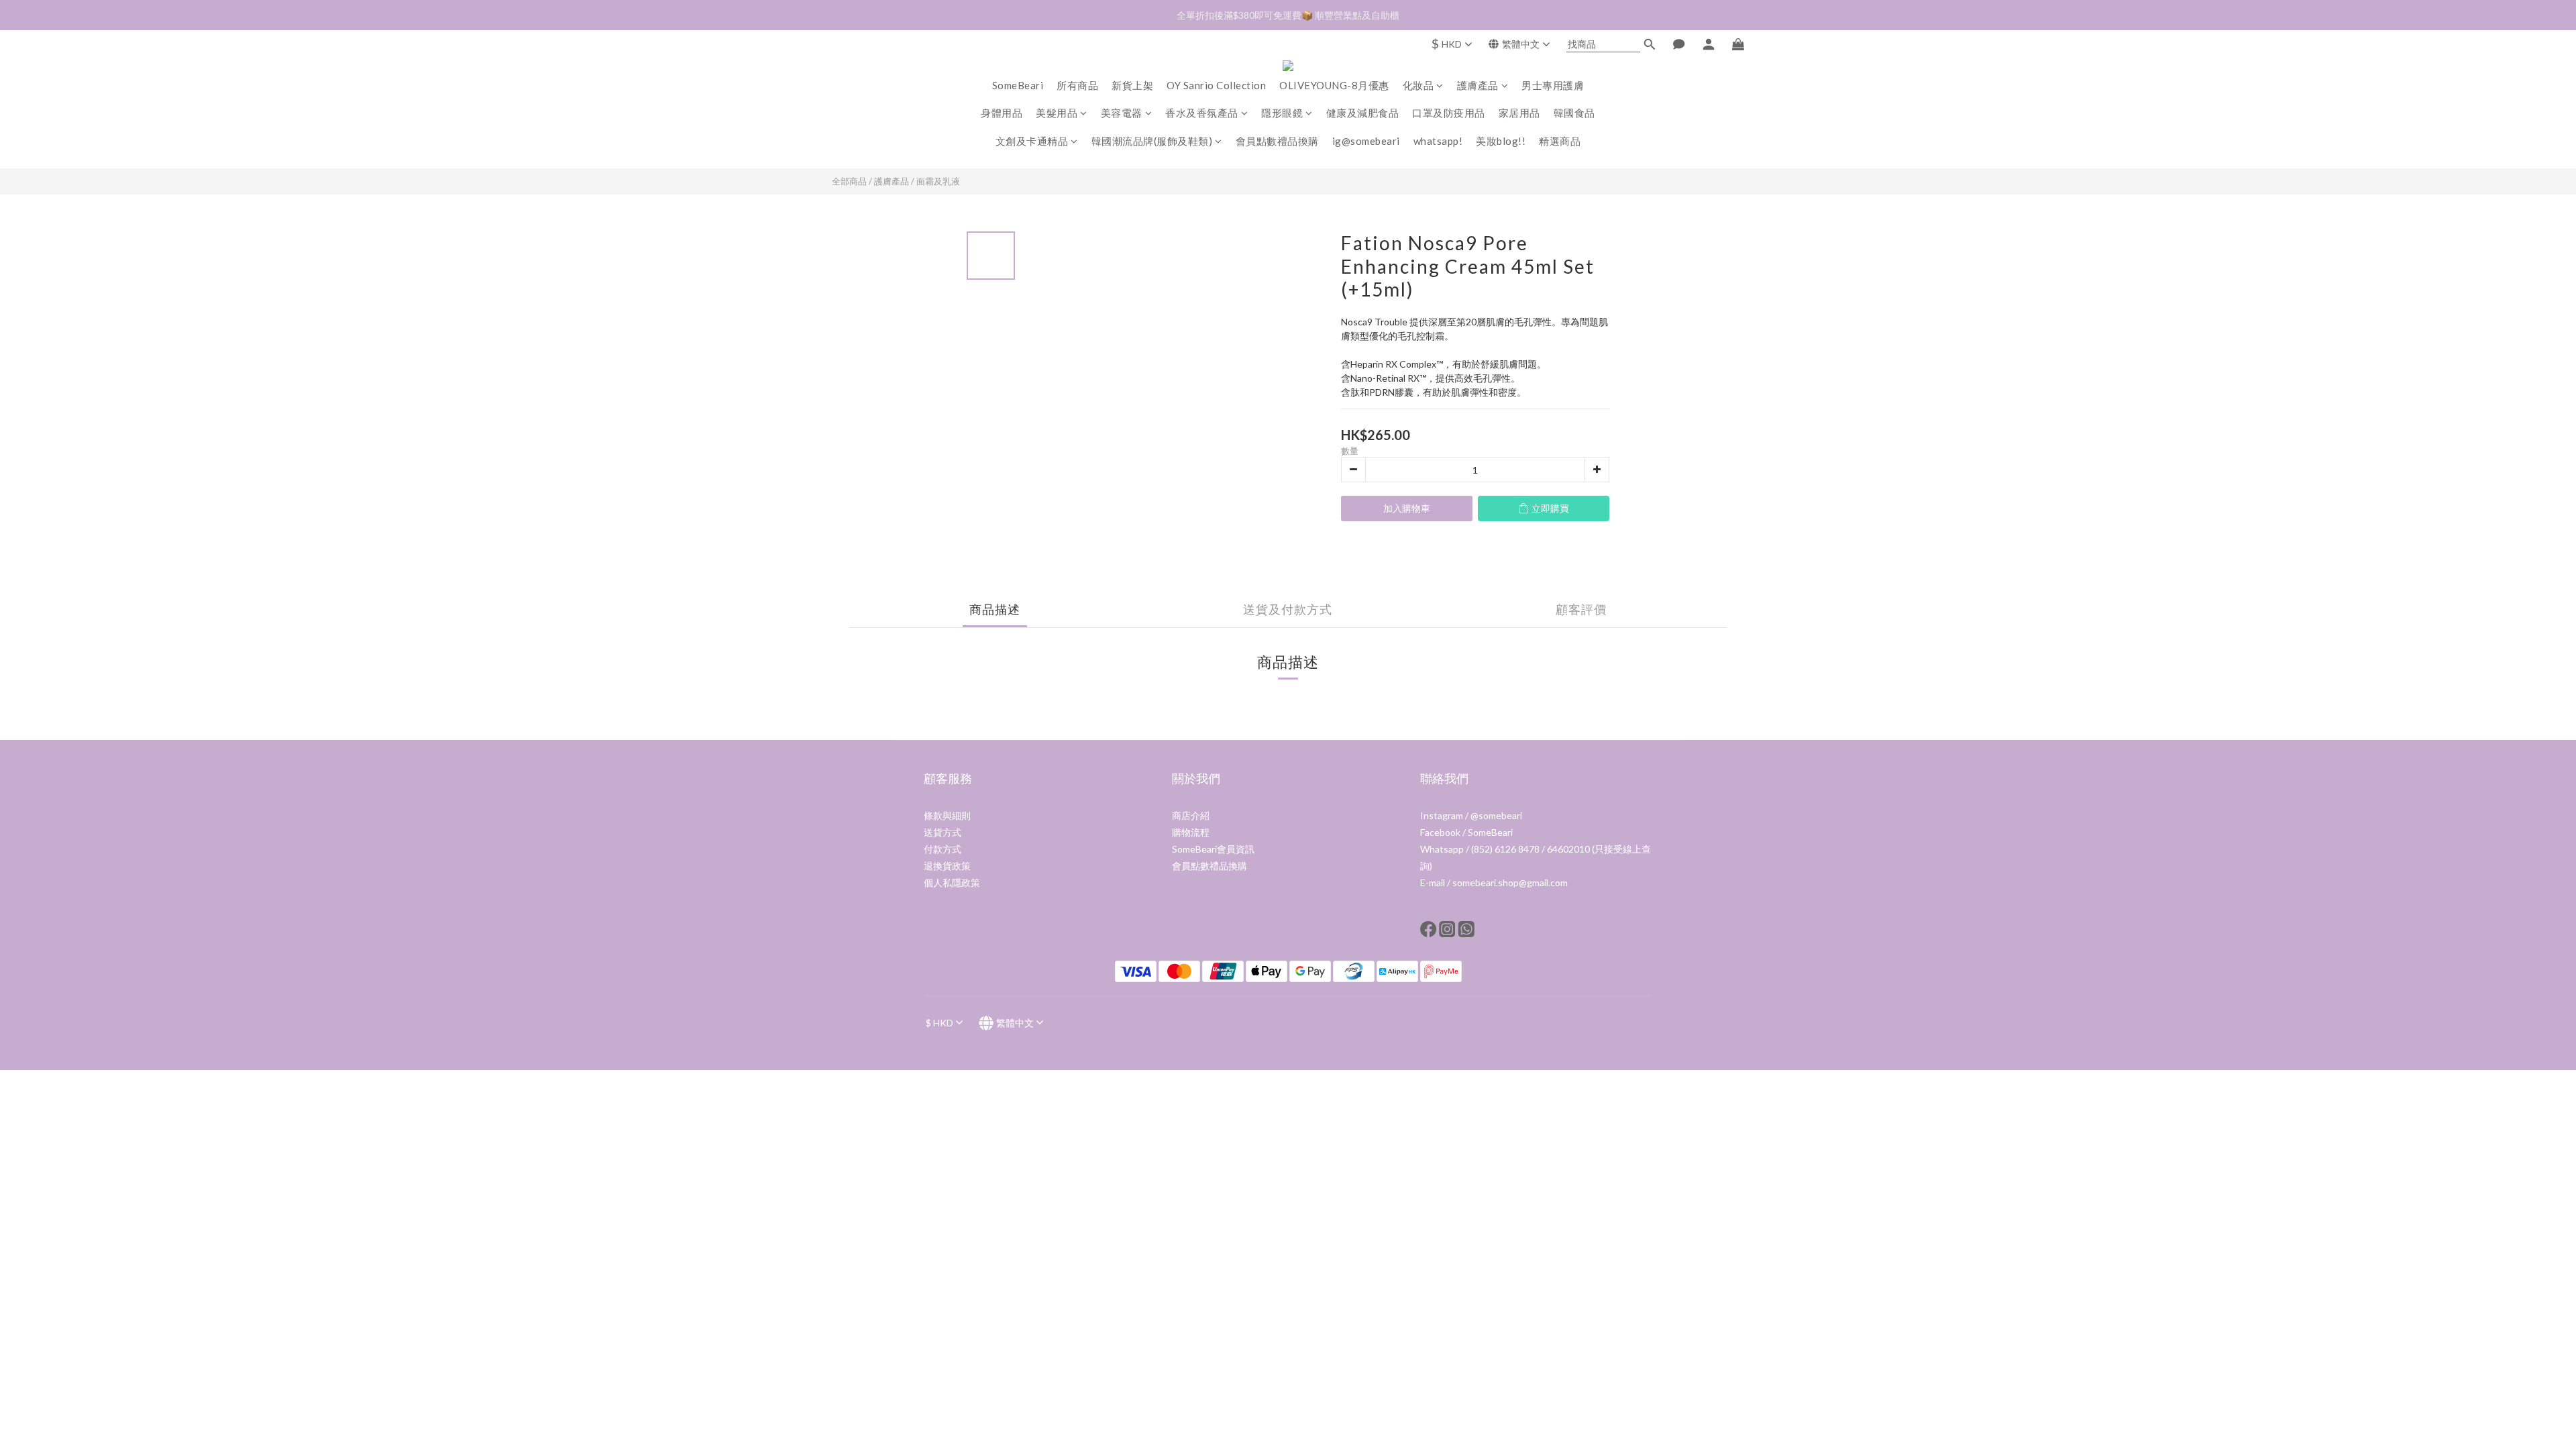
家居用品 (1519, 113)
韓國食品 (1574, 113)
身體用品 (1002, 113)
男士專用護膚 (1553, 85)
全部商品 (849, 181)
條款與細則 (947, 815)
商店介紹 (1191, 815)
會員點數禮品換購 (1277, 141)
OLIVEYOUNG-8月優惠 (1334, 85)
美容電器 (1122, 113)
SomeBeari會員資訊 (1213, 849)
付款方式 (943, 849)
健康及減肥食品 (1363, 113)
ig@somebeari (1366, 141)
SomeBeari (1018, 85)
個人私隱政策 (952, 882)
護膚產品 (1478, 85)
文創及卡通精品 (1032, 141)
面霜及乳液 (938, 181)
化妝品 (1418, 85)
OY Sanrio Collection (1216, 85)
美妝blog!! (1501, 141)
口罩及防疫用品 (1449, 113)
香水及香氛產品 (1202, 113)
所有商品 (1077, 85)
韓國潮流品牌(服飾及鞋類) (1152, 141)
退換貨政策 (947, 866)
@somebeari (1496, 815)
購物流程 (1191, 832)
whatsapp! (1438, 141)
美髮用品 (1057, 113)
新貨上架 (1132, 85)
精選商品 (1560, 141)
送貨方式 (943, 832)
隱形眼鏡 (1282, 113)
